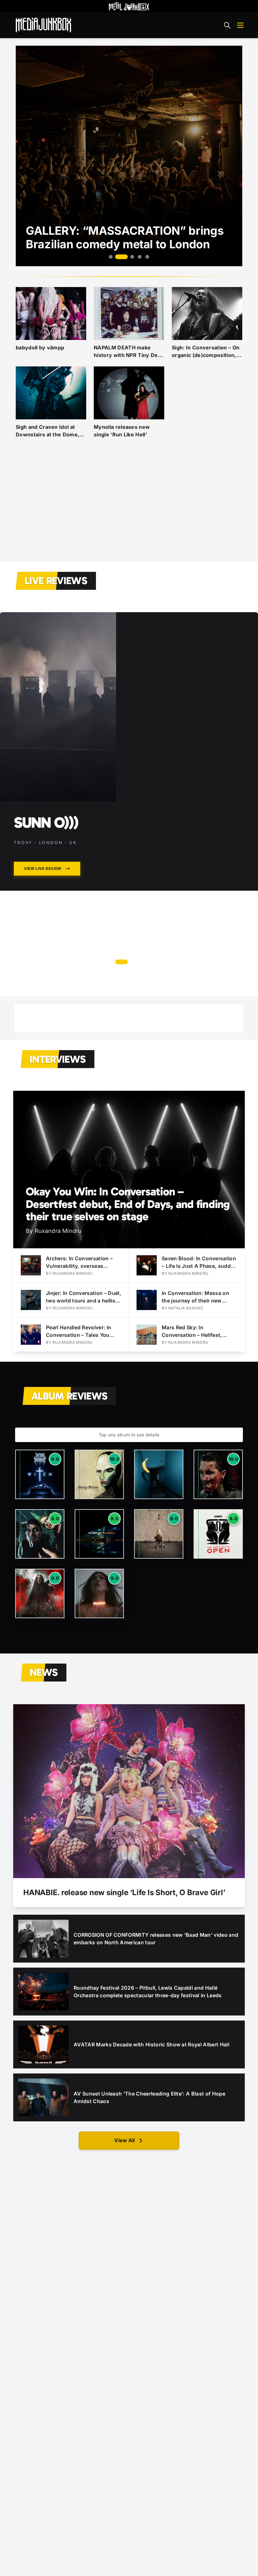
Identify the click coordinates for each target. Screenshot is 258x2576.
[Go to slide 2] (118, 257)
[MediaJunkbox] (43, 25)
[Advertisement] (129, 508)
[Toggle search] (227, 25)
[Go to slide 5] (147, 257)
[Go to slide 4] (140, 257)
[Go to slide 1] (111, 257)
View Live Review (43, 868)
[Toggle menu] (240, 25)
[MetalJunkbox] (129, 6)
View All (124, 2140)
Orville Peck (58, 822)
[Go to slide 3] (129, 257)
